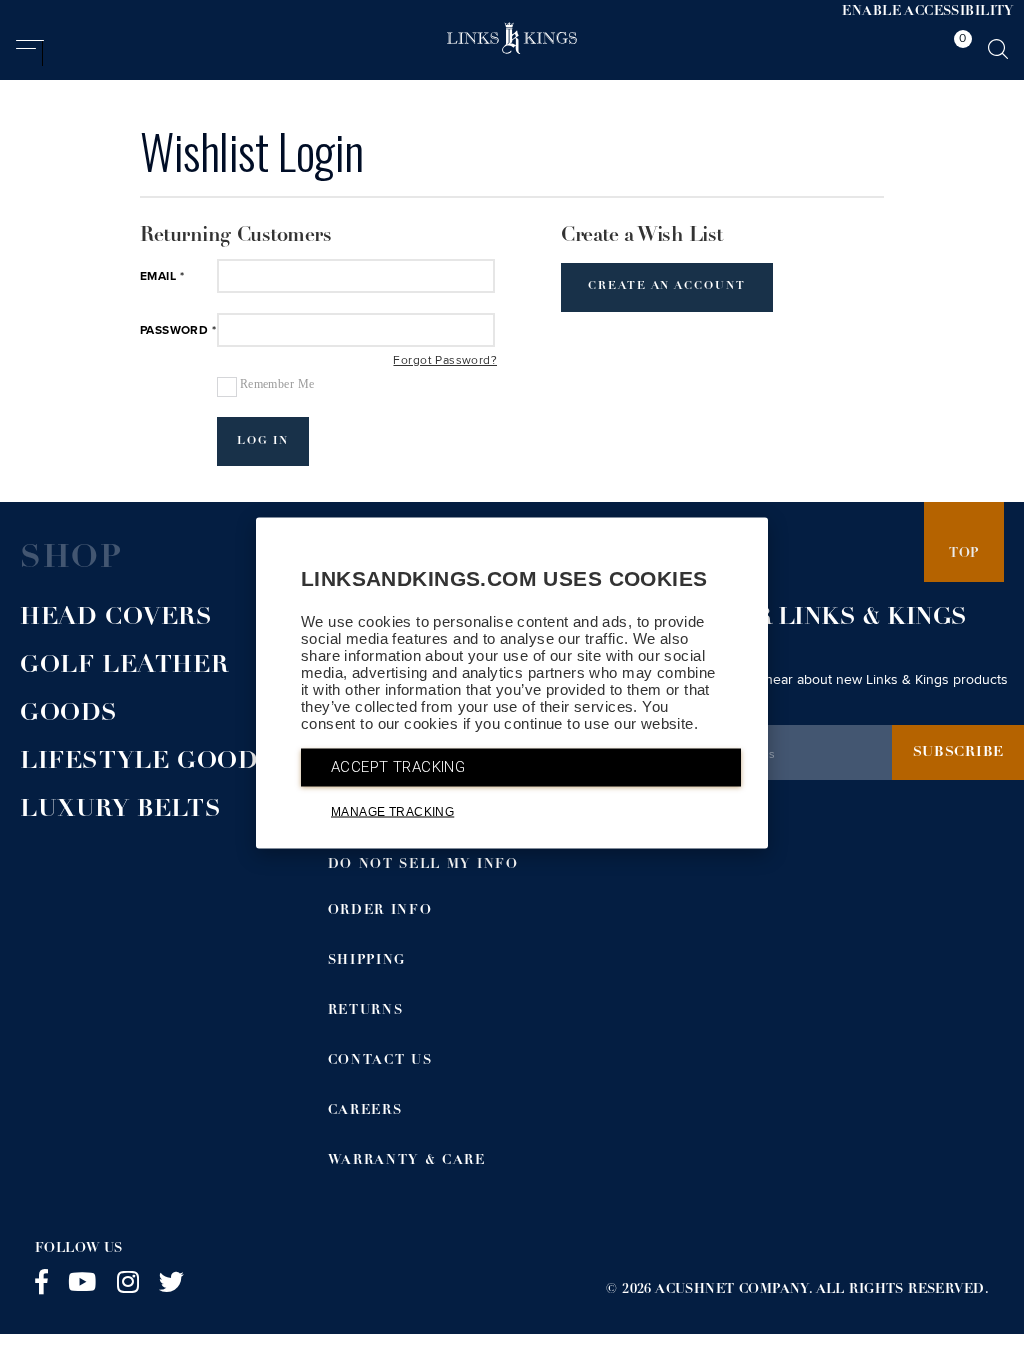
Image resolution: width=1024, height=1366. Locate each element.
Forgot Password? (445, 361)
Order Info (380, 911)
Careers (365, 1111)
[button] (29, 53)
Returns (366, 1011)
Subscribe (958, 753)
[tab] (958, 49)
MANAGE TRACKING (392, 812)
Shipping (367, 961)
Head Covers (116, 619)
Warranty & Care (407, 1161)
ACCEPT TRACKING (398, 767)
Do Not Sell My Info (423, 865)
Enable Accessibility (927, 12)
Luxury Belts (120, 811)
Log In (263, 441)
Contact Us (380, 1061)
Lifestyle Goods (147, 763)
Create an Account (667, 286)
